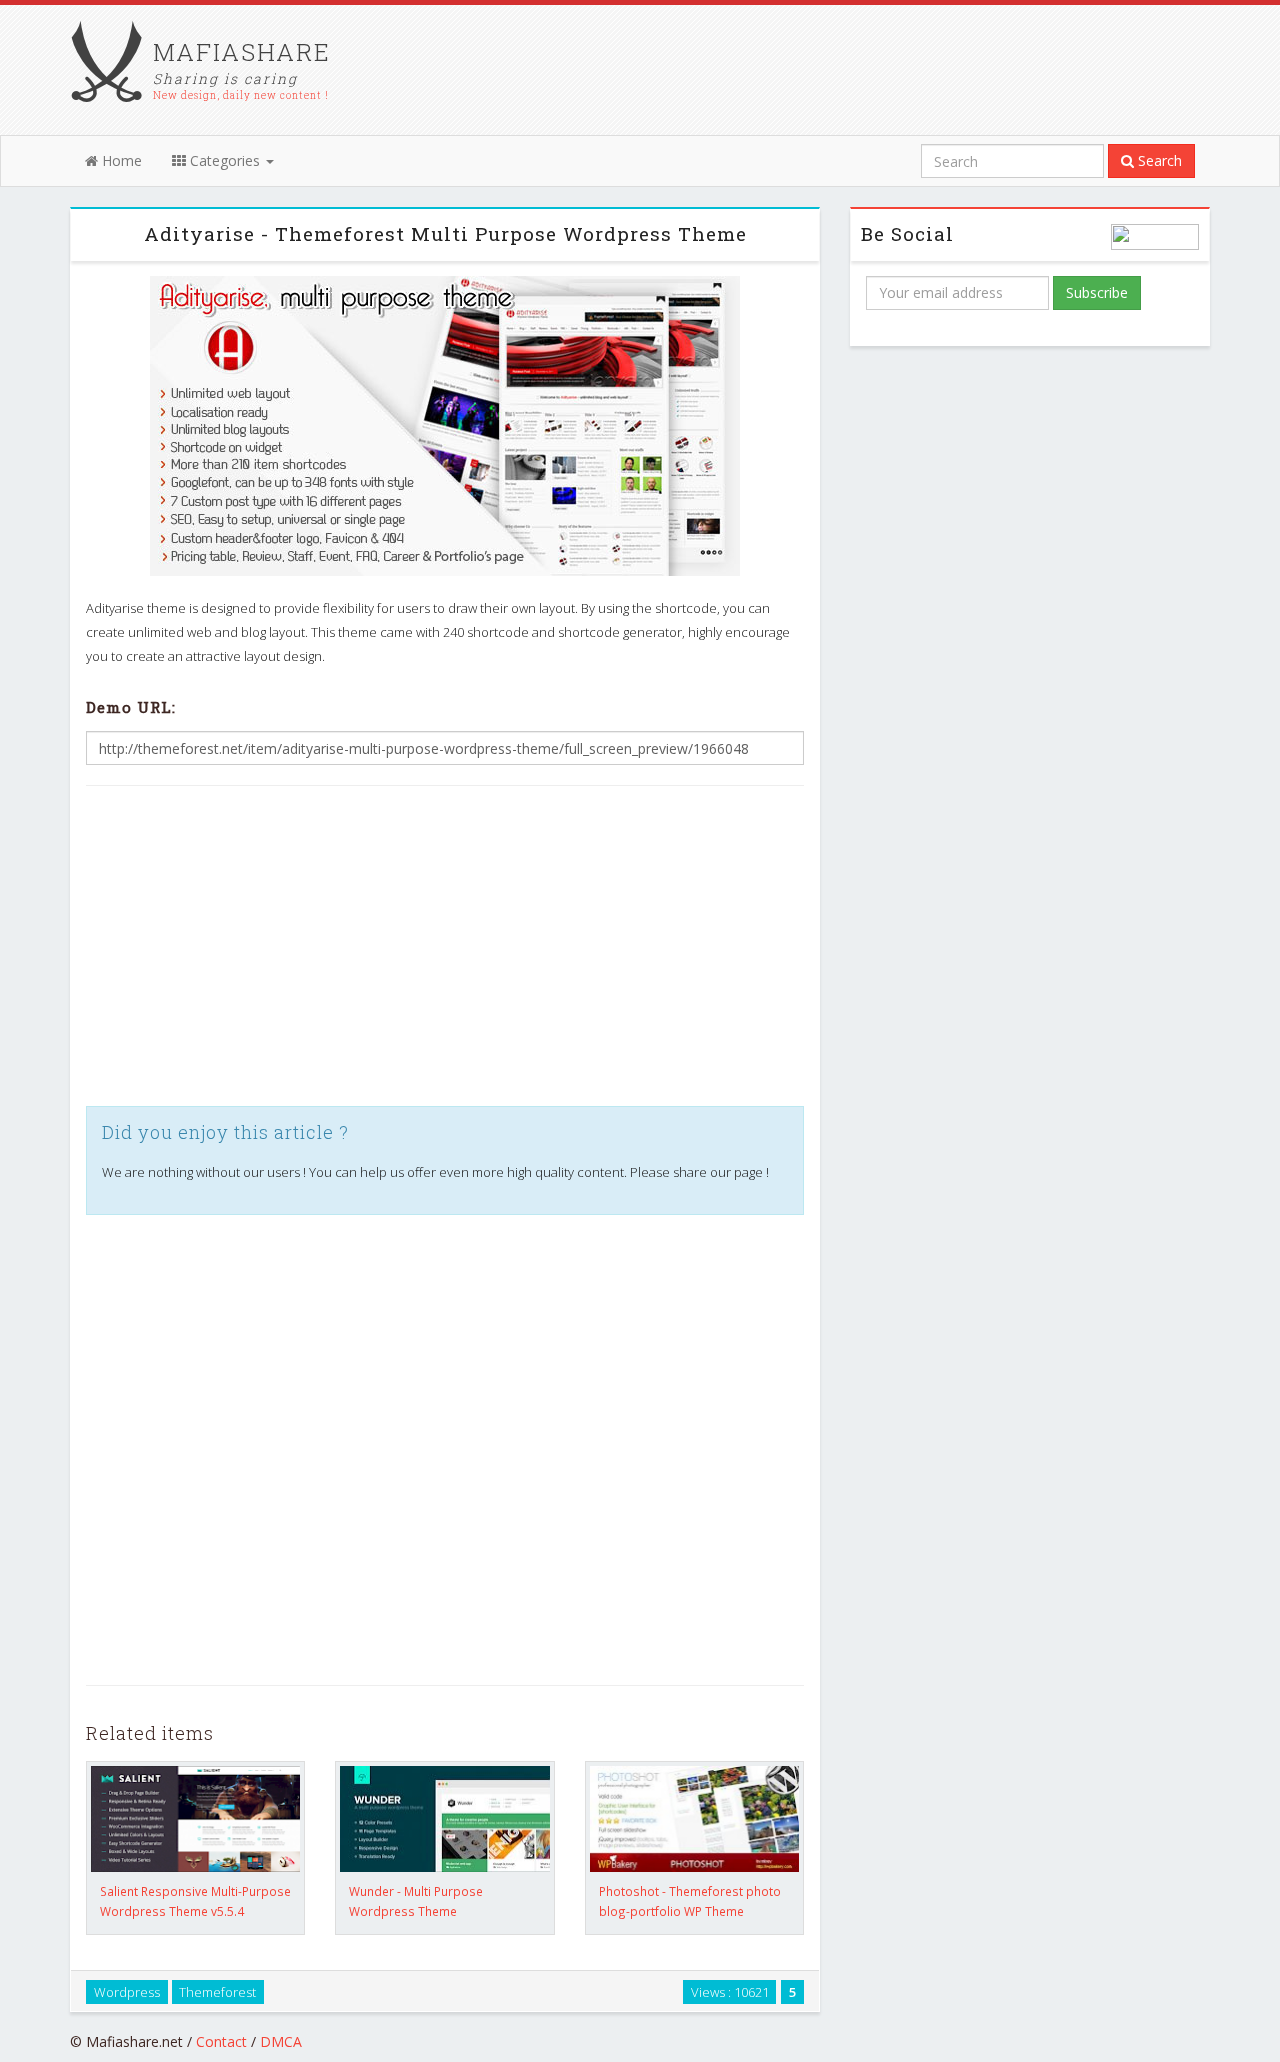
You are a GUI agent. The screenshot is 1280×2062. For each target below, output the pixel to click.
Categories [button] (225, 160)
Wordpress (127, 1991)
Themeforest (217, 1991)
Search (1158, 160)
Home (120, 160)
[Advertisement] (445, 946)
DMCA (281, 2041)
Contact (221, 2041)
